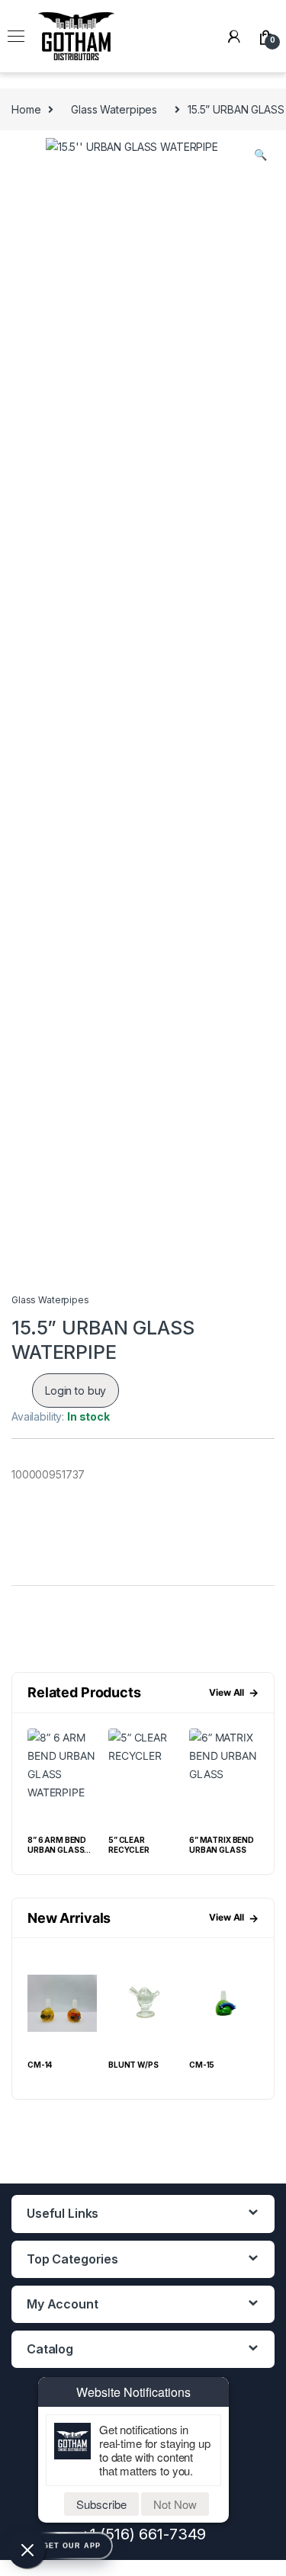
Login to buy (76, 1391)
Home (26, 109)
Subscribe (101, 2504)
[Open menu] (16, 37)
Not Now (175, 2504)
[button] (260, 155)
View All (234, 1692)
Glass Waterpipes (114, 109)
